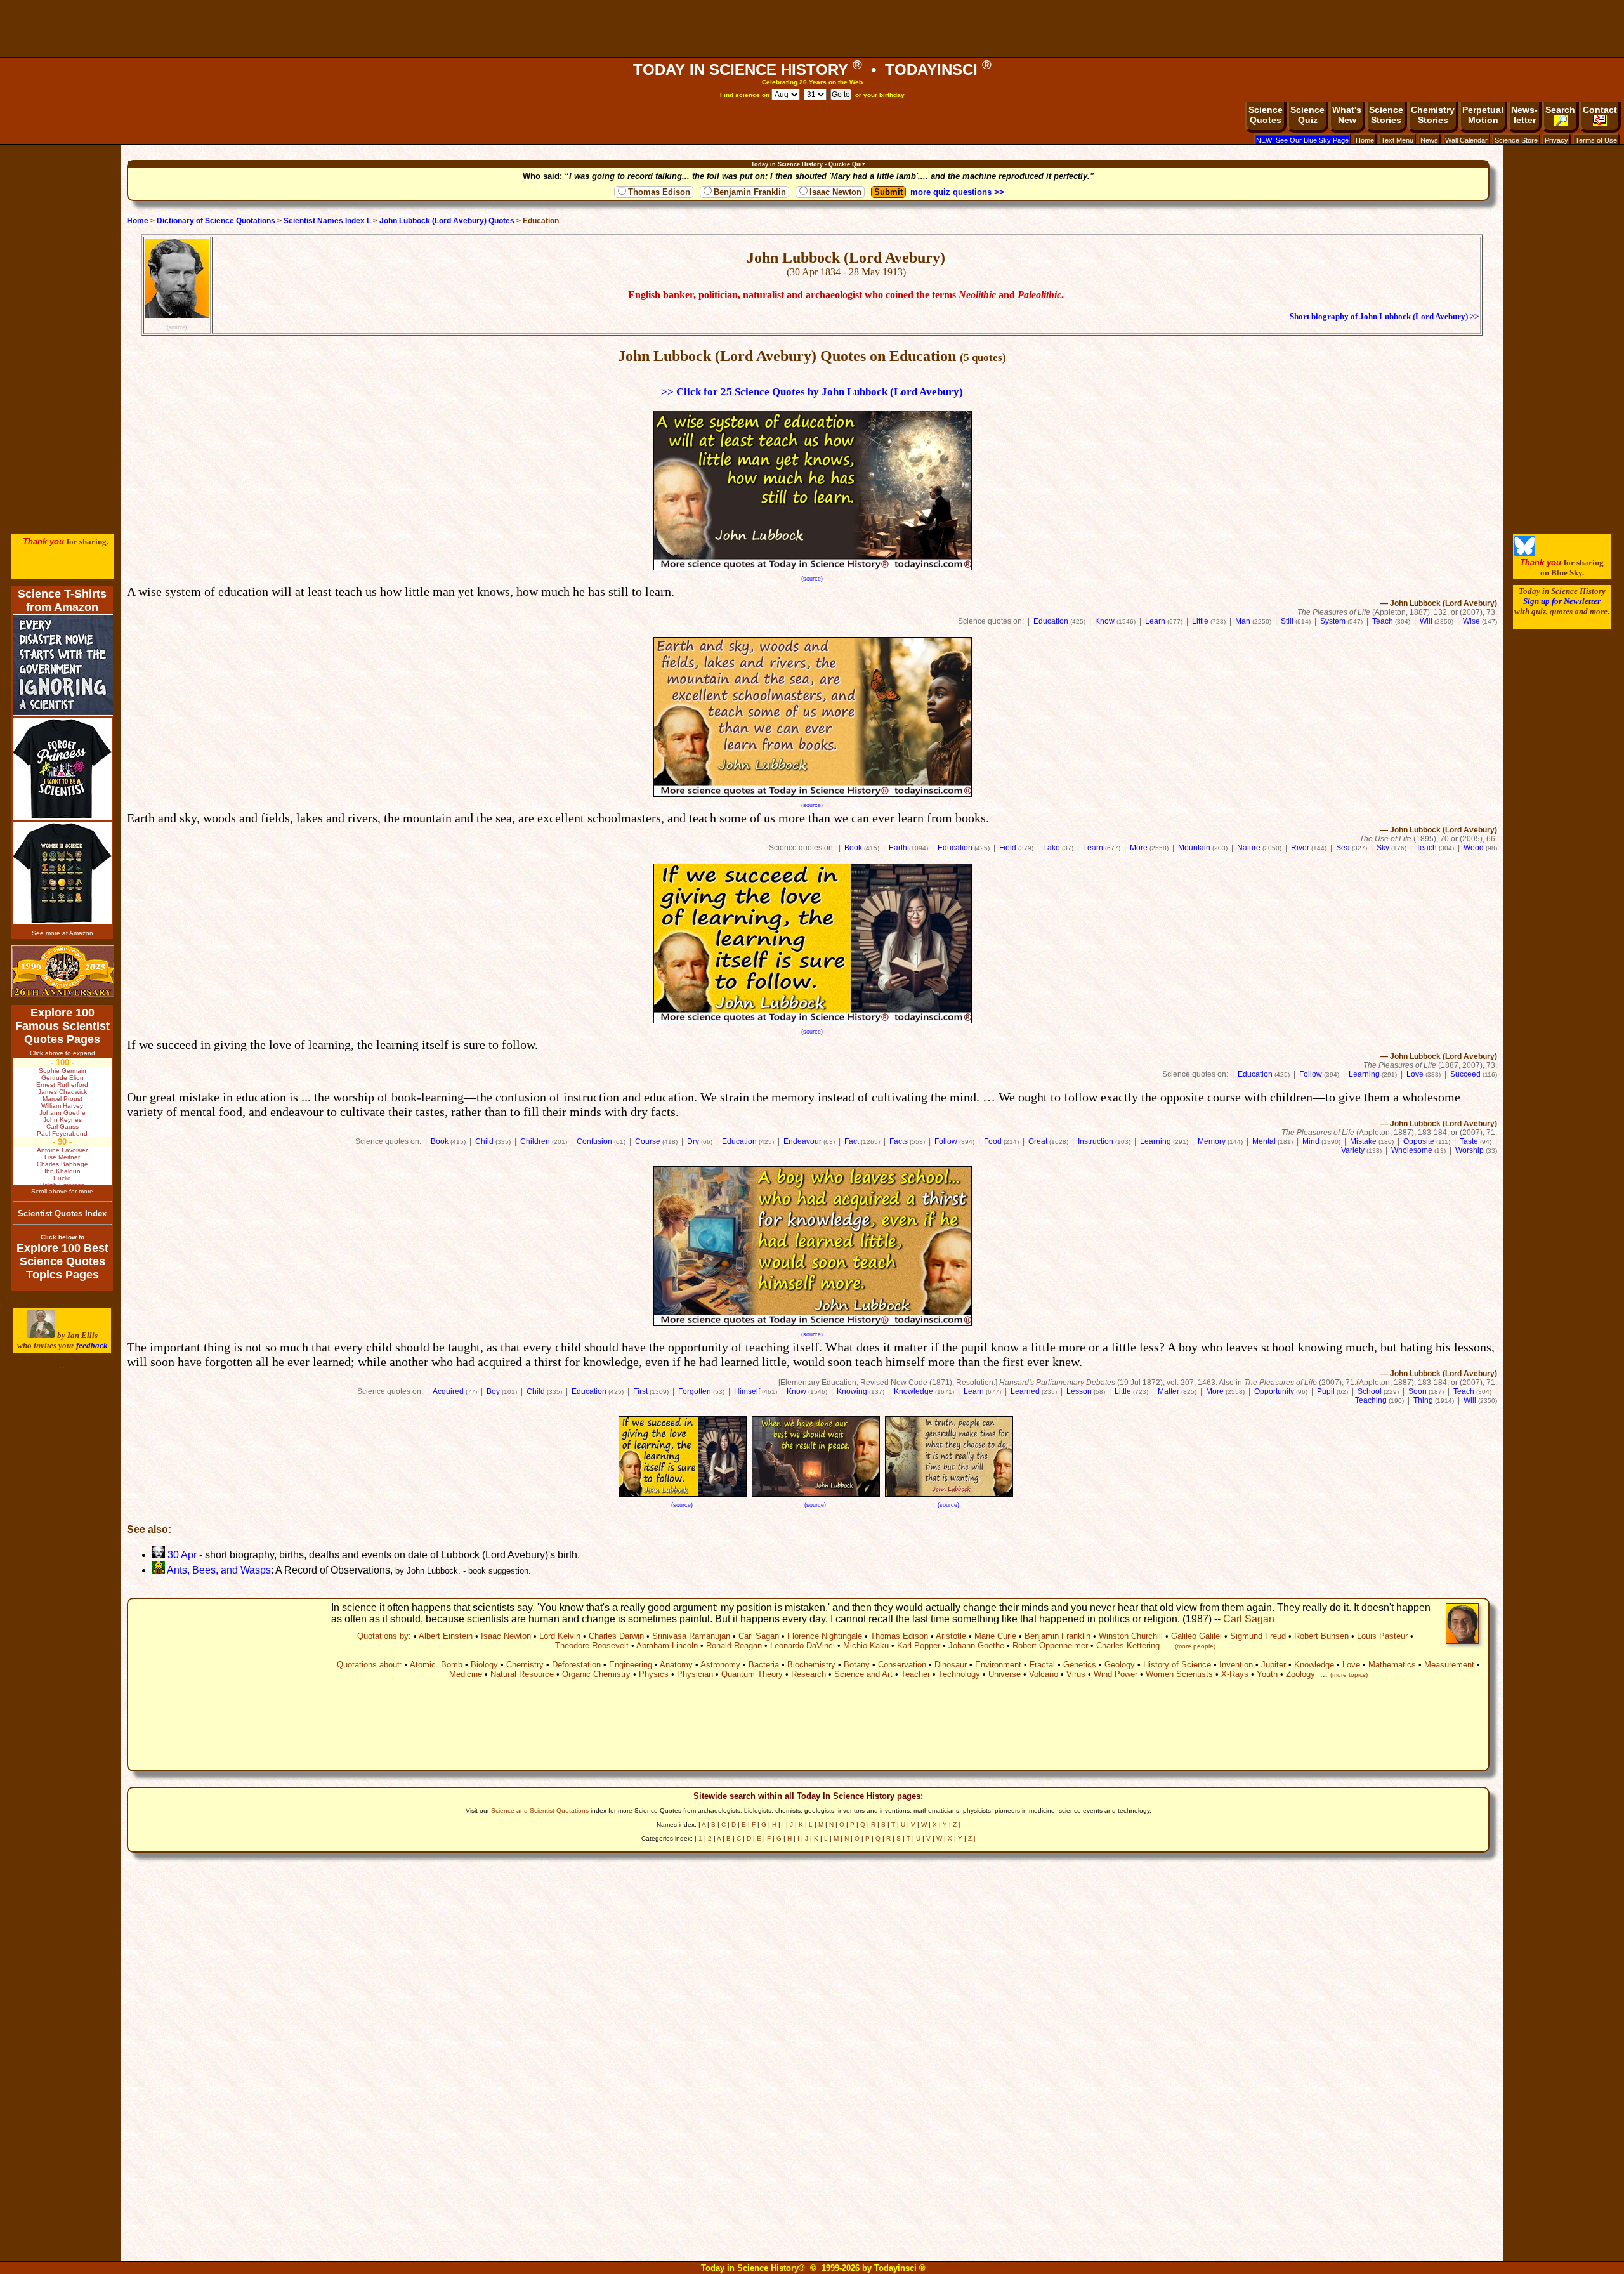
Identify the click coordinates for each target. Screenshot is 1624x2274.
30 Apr (181, 1555)
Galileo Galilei (1196, 1636)
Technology (959, 1674)
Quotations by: (384, 1636)
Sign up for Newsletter (1562, 601)
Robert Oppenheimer (1050, 1646)
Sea (1343, 848)
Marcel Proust (62, 1099)
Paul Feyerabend (62, 1134)
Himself (747, 1391)
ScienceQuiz (1307, 115)
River (1300, 848)
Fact (852, 1141)
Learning (1364, 1074)
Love (1415, 1074)
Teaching (1371, 1400)
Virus (1076, 1674)
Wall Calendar (1466, 140)
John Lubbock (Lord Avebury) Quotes (447, 221)
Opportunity (1274, 1391)
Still (1287, 621)
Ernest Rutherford (62, 1085)
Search (1560, 110)
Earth (898, 848)
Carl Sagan (1249, 1619)
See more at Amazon (62, 933)
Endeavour (802, 1141)
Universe (1005, 1674)
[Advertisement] (812, 29)
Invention (1236, 1665)
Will (1426, 621)
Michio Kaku (866, 1646)
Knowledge (913, 1391)
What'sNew (1347, 115)
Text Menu (1397, 140)
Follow (1311, 1074)
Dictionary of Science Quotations (216, 221)
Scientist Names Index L (327, 221)
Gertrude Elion (62, 1078)
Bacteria (764, 1665)
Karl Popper (919, 1646)
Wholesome (1412, 1150)
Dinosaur (951, 1665)
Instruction (1096, 1141)
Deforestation (576, 1665)
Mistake (1363, 1141)
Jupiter (1274, 1665)
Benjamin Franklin (750, 192)
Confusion (594, 1141)
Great (1038, 1141)
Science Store (1516, 140)
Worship (1470, 1150)
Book (853, 848)
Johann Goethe (976, 1646)
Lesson (1079, 1391)
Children (535, 1141)
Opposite (1419, 1141)
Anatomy (676, 1665)
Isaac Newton (835, 192)
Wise (1471, 621)
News (1429, 140)
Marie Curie (995, 1636)
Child (484, 1141)
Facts (899, 1141)
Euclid (62, 1178)
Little (1200, 621)
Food (993, 1141)
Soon (1418, 1391)
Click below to (62, 1237)
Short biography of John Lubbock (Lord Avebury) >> (1384, 317)
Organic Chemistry (596, 1674)
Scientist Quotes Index (62, 1213)
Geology (1120, 1665)
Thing (1423, 1400)
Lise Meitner (62, 1157)
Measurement (1449, 1665)
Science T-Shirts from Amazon (62, 601)
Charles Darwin (616, 1636)
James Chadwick (62, 1092)
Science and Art (863, 1674)
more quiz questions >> (957, 192)
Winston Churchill (1131, 1636)
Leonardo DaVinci (802, 1646)
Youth (1267, 1674)
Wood (1474, 848)
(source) (177, 327)
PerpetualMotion (1483, 115)
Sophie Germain (62, 1071)
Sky (1383, 848)
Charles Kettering (1128, 1646)
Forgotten (695, 1391)
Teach (1383, 621)
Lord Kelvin (560, 1636)
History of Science (1177, 1665)
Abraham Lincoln (667, 1646)
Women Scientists (1179, 1674)
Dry (693, 1141)
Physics (654, 1674)
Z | (957, 1824)
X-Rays (1235, 1674)
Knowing (852, 1391)
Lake (1051, 848)
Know (1105, 621)
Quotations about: (370, 1665)
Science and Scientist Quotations (540, 1811)
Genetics (1080, 1665)
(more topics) (1349, 1675)
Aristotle (951, 1636)
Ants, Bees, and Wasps (218, 1570)
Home (1365, 140)
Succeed (1465, 1074)
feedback (92, 1345)
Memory (1212, 1141)
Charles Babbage (62, 1164)
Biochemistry (811, 1665)
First (640, 1391)
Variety (1353, 1150)
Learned (1025, 1391)
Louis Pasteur (1382, 1636)
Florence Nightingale (825, 1636)
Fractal (1042, 1665)
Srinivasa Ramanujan (691, 1636)
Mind (1311, 1141)
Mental (1264, 1141)
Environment (998, 1665)
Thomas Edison (659, 192)
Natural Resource (522, 1674)
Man (1243, 621)
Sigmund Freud (1258, 1636)
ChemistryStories (1433, 115)
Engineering (631, 1665)
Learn (1155, 621)
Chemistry (525, 1665)
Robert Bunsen (1321, 1636)
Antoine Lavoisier (62, 1150)
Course (648, 1141)
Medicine (466, 1674)
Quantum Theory (752, 1674)
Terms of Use (1596, 140)
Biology (484, 1665)
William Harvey (62, 1106)
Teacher (915, 1674)
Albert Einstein (446, 1636)
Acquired (448, 1391)
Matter (1169, 1391)
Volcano (1044, 1674)
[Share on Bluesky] (1525, 554)
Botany (857, 1665)
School (1370, 1391)
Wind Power (1116, 1674)
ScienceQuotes (1266, 115)
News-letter (1524, 115)
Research (809, 1674)
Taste (1469, 1141)
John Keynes (62, 1120)
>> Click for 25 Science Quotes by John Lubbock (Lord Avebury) (812, 392)
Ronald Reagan (734, 1646)
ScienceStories (1386, 115)
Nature (1249, 848)
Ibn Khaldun (62, 1171)
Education (1051, 621)
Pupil (1326, 1391)
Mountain (1194, 848)
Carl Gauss (62, 1127)
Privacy (1556, 140)
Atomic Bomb (436, 1665)
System (1333, 621)
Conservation (902, 1665)
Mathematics (1392, 1665)
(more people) (1195, 1646)
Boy (493, 1391)
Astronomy (720, 1665)
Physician (695, 1674)
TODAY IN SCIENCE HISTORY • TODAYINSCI (812, 69)
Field (1008, 848)
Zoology (1300, 1674)
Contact (1600, 110)
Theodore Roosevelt (592, 1646)
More (1139, 848)
